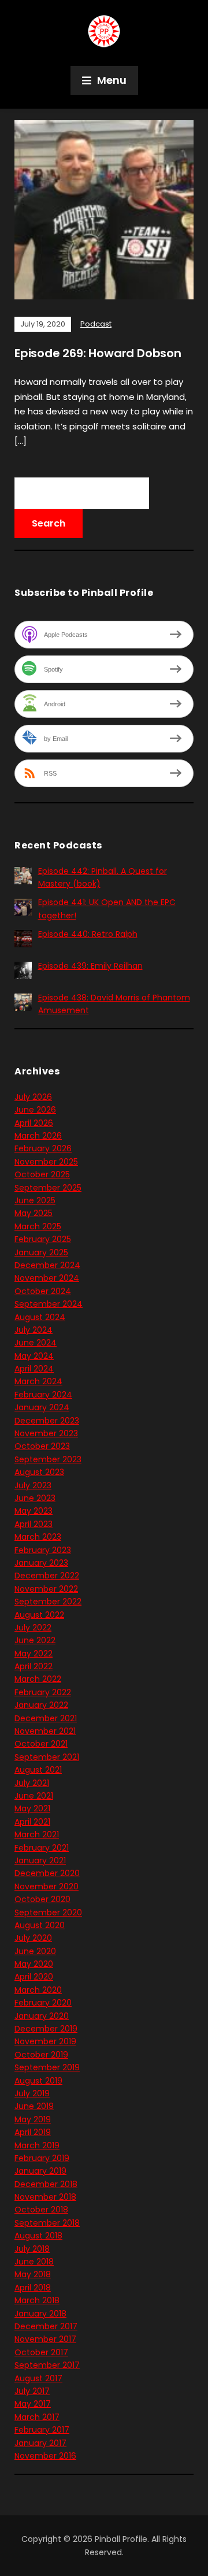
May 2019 (33, 2119)
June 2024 (36, 1343)
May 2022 (34, 1654)
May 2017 (33, 2404)
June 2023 (35, 1498)
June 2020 (35, 1951)
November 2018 (45, 2197)
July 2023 (33, 1485)
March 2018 (37, 2300)
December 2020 (47, 1873)
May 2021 (32, 1808)
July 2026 (33, 1097)
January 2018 (40, 2314)
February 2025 (43, 1239)
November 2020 (47, 1886)
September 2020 (48, 1912)
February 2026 (43, 1148)
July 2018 (32, 2249)
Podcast (96, 324)
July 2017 (32, 2391)
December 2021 (46, 1718)
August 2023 (39, 1472)
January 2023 (41, 1563)
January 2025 (41, 1252)
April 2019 (33, 2132)
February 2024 (43, 1395)
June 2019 (34, 2106)
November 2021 (45, 1731)
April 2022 (34, 1666)
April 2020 (34, 1977)
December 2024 (47, 1265)
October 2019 (41, 2055)
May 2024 (34, 1356)
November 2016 (45, 2456)
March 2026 (38, 1136)
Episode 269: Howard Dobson (98, 353)
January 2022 (41, 1705)
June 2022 (35, 1640)
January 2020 (42, 2016)
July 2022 (33, 1628)
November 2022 (46, 1589)
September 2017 (47, 2365)
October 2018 (41, 2210)
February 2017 (42, 2430)
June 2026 (35, 1110)
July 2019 (32, 2093)
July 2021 (32, 1783)
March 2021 (37, 1834)
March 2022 (38, 1679)
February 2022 (43, 1692)
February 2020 (43, 2003)
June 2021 (34, 1796)
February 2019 (42, 2158)
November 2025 (46, 1162)
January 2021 (40, 1860)
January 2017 (40, 2443)
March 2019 (37, 2145)
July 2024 (34, 1330)
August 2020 (40, 1925)
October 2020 (42, 1899)
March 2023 (38, 1537)
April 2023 (34, 1524)
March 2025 (38, 1226)
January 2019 (40, 2171)
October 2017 (41, 2352)
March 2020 (38, 1990)
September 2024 (49, 1304)
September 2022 (48, 1602)
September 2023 (48, 1459)
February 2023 (43, 1550)
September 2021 (47, 1757)
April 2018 (33, 2288)
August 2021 (38, 1770)
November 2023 (46, 1433)
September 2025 (48, 1188)
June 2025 (35, 1200)
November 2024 (47, 1278)
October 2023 (42, 1446)
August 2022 (39, 1615)
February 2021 (42, 1848)
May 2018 (33, 2274)
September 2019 (47, 2067)
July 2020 (33, 1938)
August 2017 (38, 2378)
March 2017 (37, 2417)
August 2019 (38, 2081)
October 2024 (43, 1291)
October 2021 (41, 1744)
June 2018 (34, 2262)
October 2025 (42, 1174)
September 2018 (47, 2223)
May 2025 (34, 1213)
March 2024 (38, 1381)
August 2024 (40, 1317)
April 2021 (32, 1822)
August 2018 (38, 2236)
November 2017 (45, 2339)
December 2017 (46, 2326)
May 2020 (34, 1964)
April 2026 (34, 1123)
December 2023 (47, 1421)
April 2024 (34, 1369)
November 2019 (45, 2041)
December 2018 (46, 2184)
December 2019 (46, 2029)
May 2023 (34, 1511)
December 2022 (47, 1576)
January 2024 (42, 1407)
